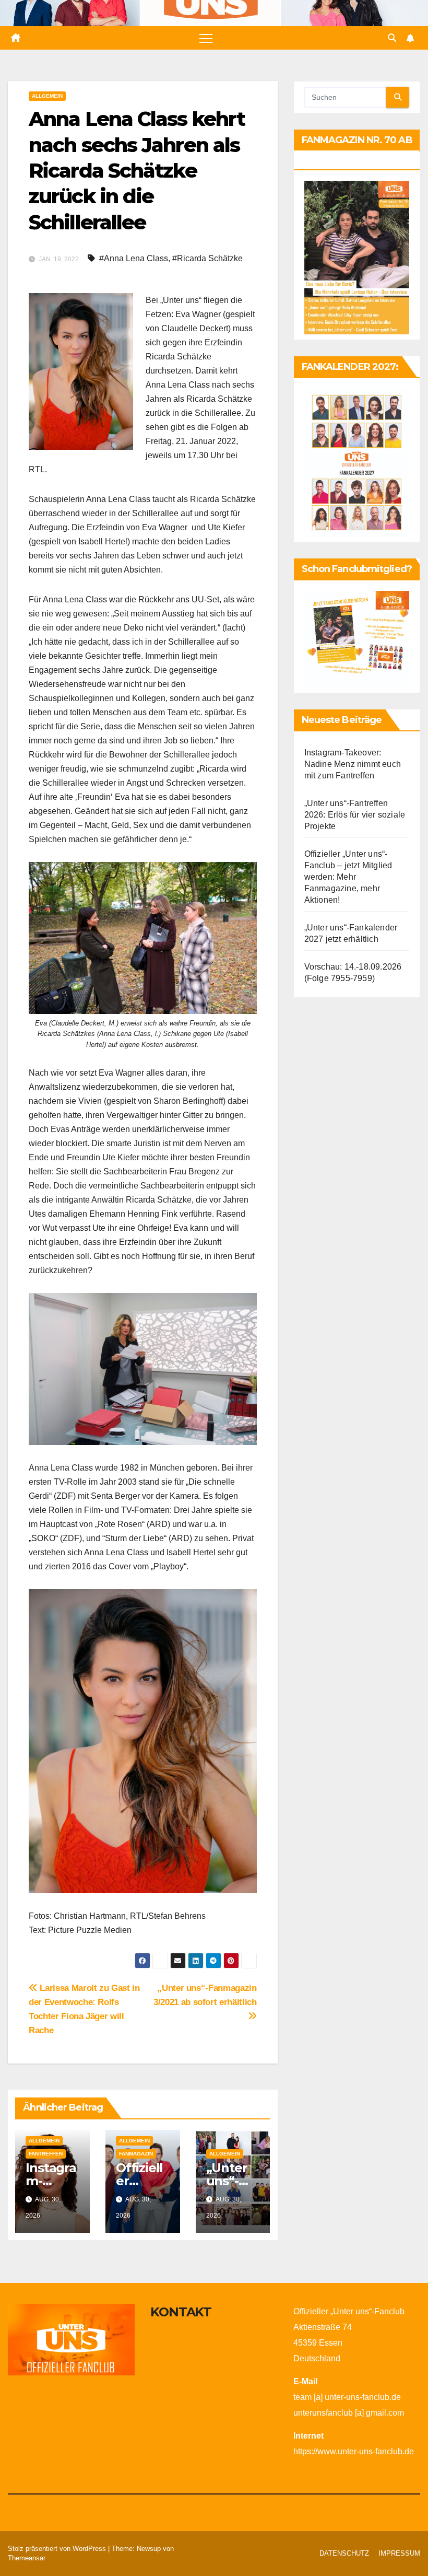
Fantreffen (46, 2154)
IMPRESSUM (399, 2553)
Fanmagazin (136, 2154)
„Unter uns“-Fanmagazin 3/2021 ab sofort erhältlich (205, 1995)
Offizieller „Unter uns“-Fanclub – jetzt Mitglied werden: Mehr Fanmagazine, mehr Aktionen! (348, 877)
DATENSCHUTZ (344, 2553)
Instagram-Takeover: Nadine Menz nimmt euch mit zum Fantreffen (353, 764)
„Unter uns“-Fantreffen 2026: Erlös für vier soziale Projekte (355, 815)
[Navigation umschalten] (206, 38)
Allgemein (47, 96)
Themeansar (27, 2558)
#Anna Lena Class (134, 258)
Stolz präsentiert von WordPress (58, 2549)
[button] (392, 38)
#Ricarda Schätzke (207, 258)
